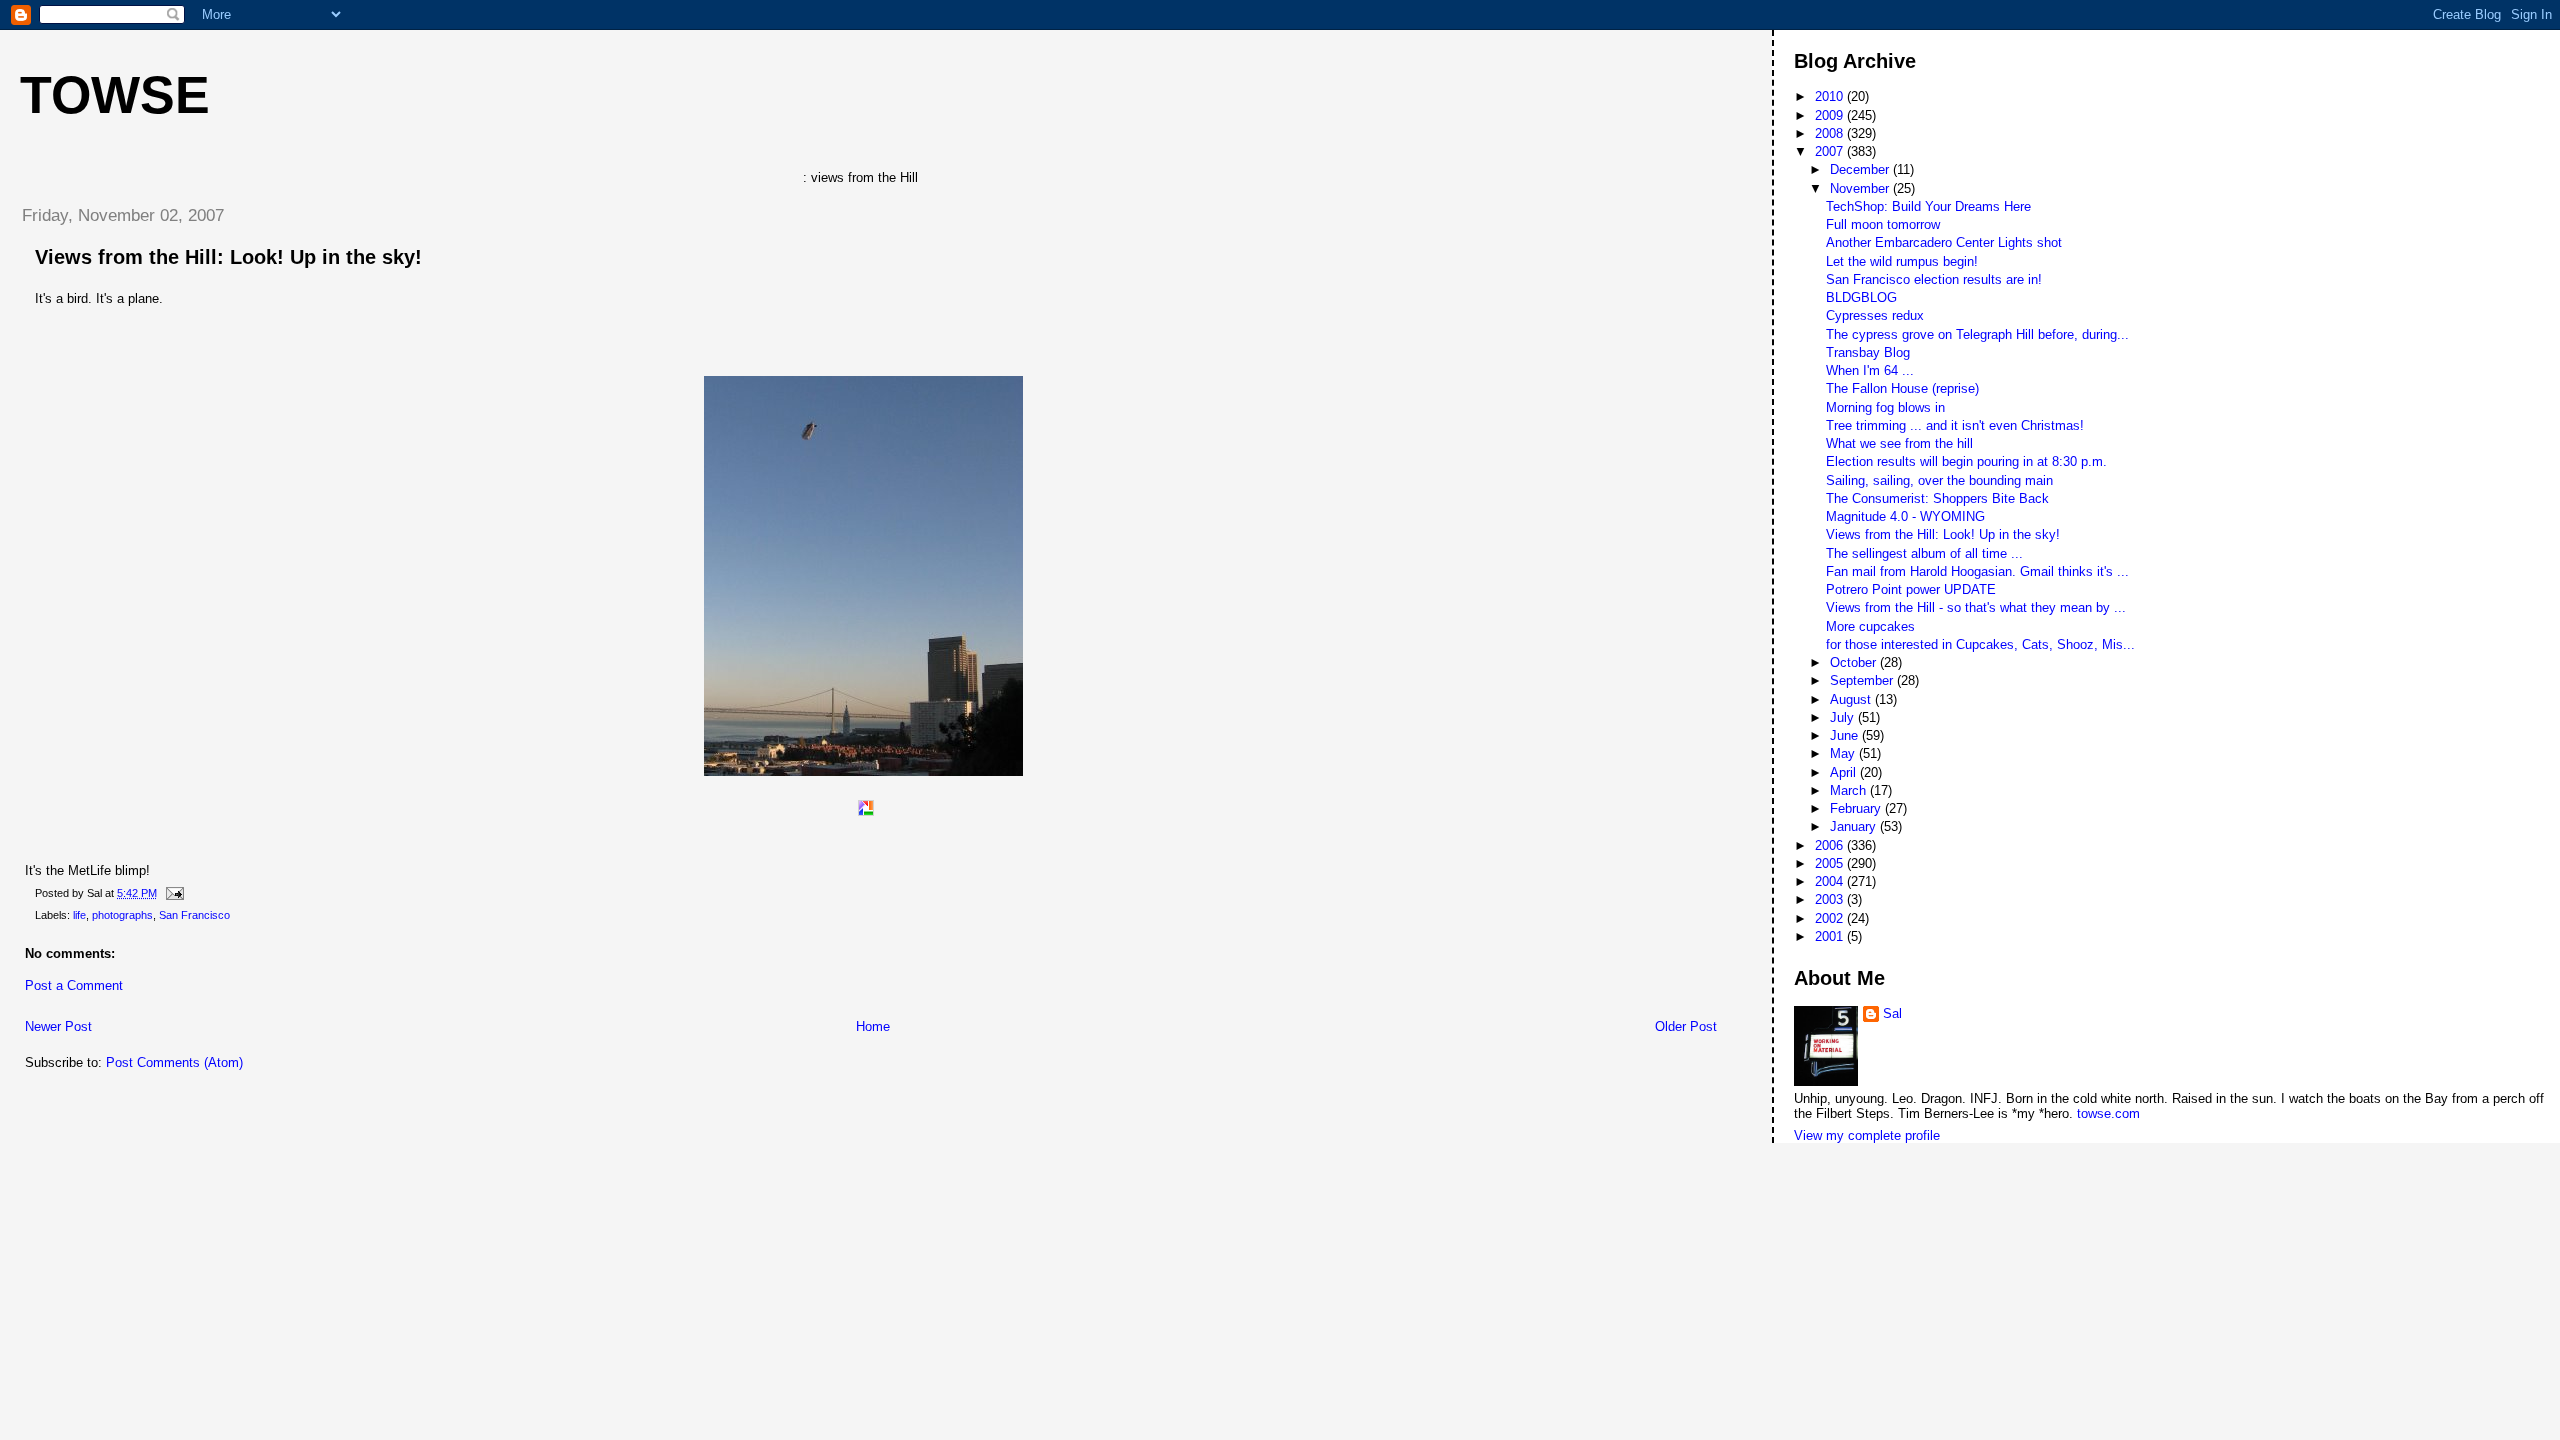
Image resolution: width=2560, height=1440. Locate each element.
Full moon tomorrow (1883, 224)
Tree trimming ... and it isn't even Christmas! (1955, 425)
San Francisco (194, 915)
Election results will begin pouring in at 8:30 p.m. (1966, 461)
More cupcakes (1870, 626)
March (1850, 790)
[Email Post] (172, 893)
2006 (1831, 845)
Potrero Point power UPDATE (1911, 589)
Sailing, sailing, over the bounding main (1939, 480)
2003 (1831, 899)
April (1845, 772)
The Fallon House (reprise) (1902, 388)
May (1844, 753)
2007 (1831, 151)
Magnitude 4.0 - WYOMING (1905, 516)
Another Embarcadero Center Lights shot (1944, 242)
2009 (1831, 115)
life (79, 915)
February (1857, 808)
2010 (1831, 96)
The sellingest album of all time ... (1924, 553)
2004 (1831, 881)
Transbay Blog (1868, 352)
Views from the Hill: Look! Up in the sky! (228, 257)
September (1863, 680)
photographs (122, 915)
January (1855, 826)
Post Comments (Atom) (174, 1062)
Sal (1892, 1013)
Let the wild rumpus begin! (1902, 261)
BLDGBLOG (1861, 297)
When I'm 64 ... (1870, 370)
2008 (1831, 133)
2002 (1831, 918)
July (1844, 717)
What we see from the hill (1899, 443)
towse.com (2108, 1113)
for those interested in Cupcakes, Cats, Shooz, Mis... (1980, 644)
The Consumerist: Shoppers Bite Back (1937, 498)
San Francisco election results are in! (1934, 279)
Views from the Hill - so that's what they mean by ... (1976, 607)
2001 (1831, 936)
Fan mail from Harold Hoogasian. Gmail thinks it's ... (1977, 571)
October (1855, 662)
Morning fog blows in (1885, 407)
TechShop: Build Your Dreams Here (1928, 206)
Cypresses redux (1875, 315)
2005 (1831, 863)
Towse (115, 95)
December (1861, 169)
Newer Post (58, 1026)
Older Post (1686, 1026)
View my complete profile (1867, 1135)
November (1861, 188)
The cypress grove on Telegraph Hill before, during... (1977, 334)
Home (873, 1026)
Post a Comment (74, 985)
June (1846, 735)
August (1852, 699)
